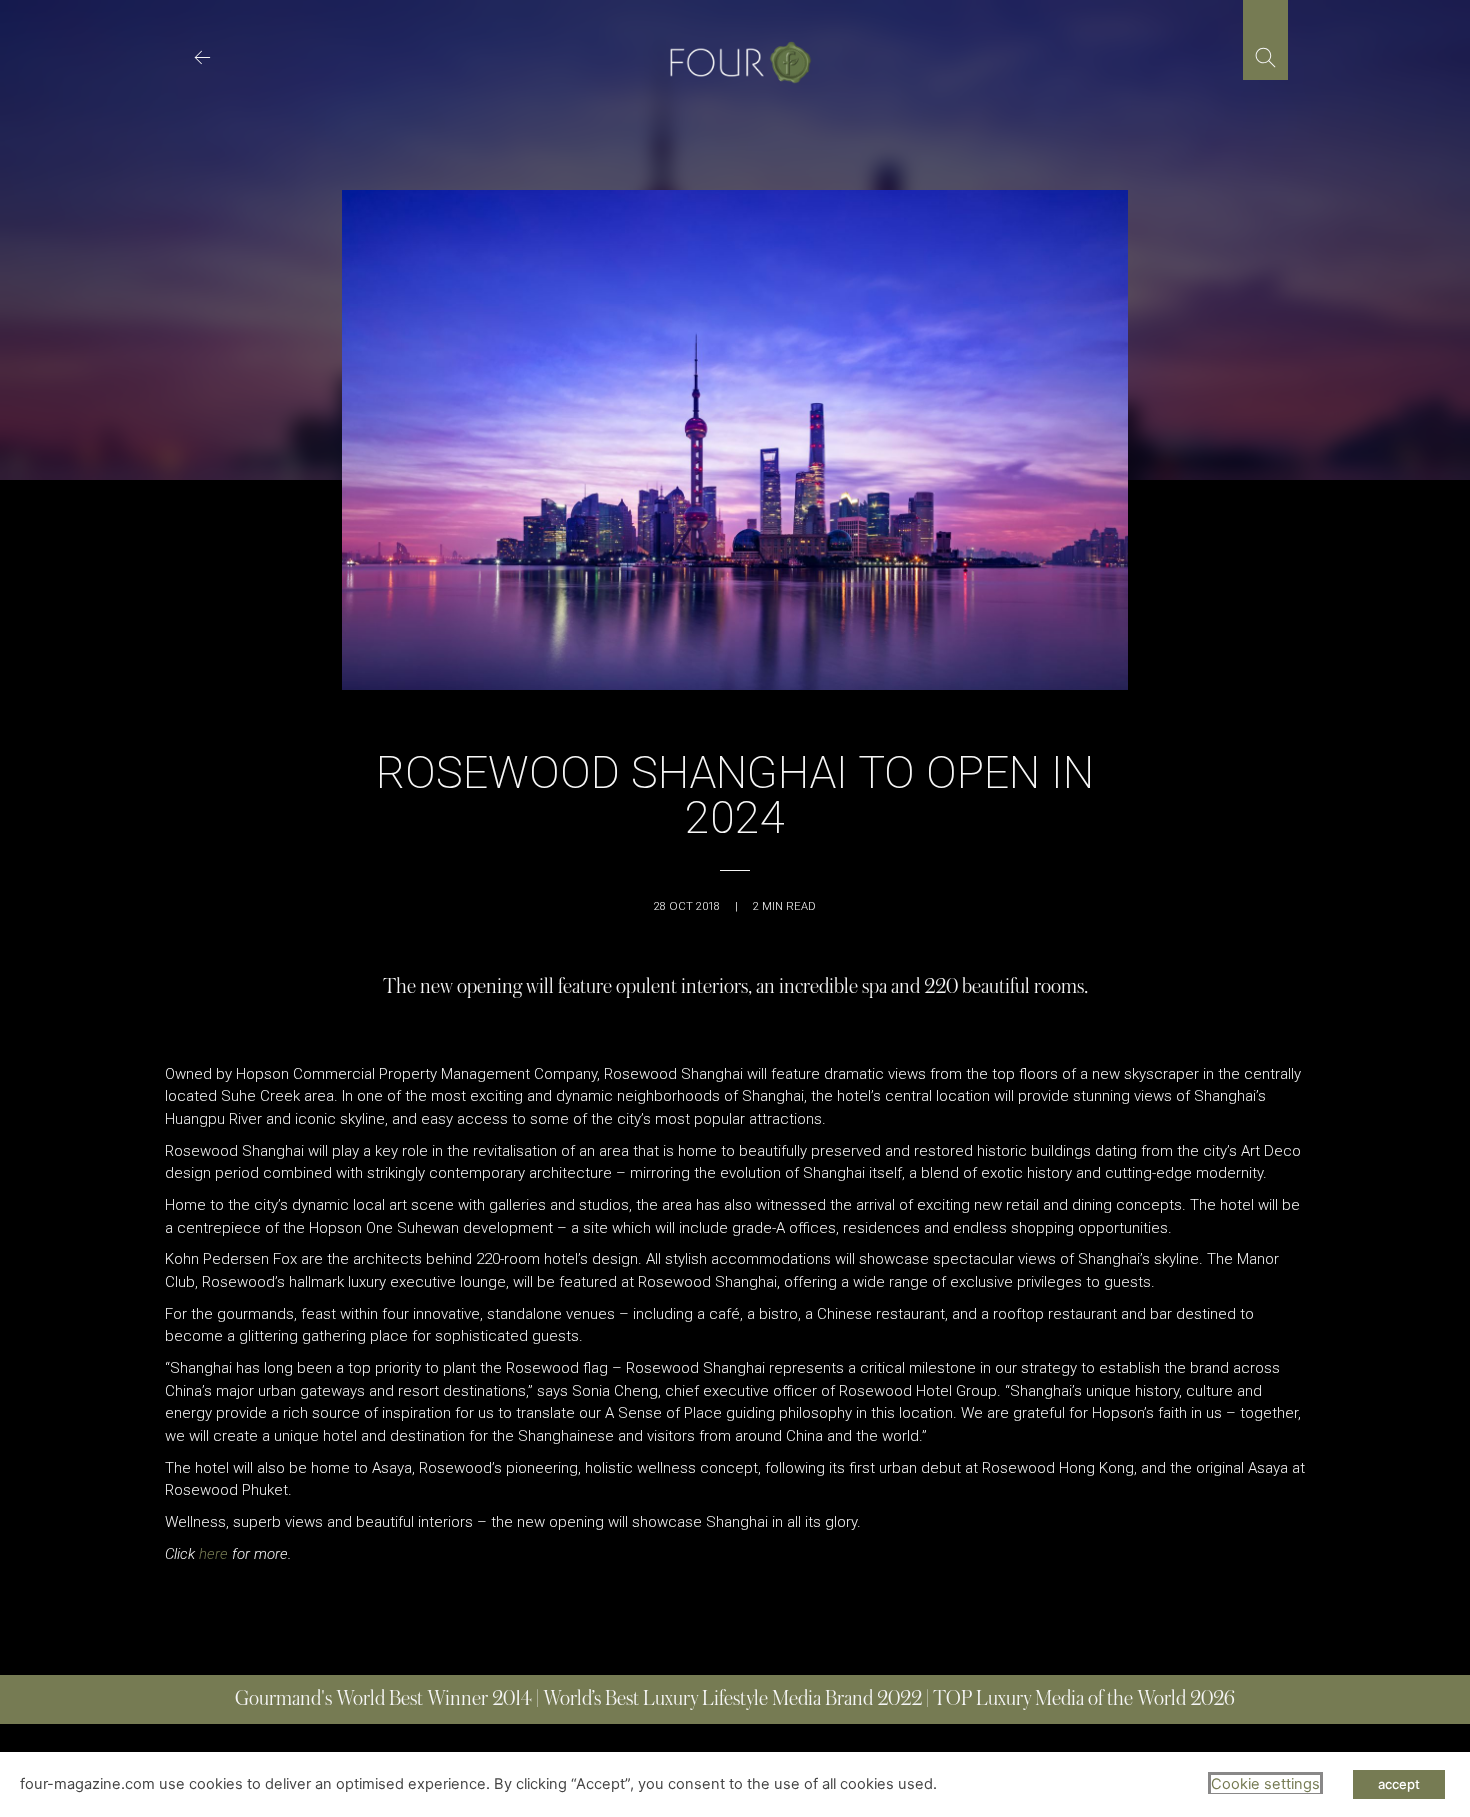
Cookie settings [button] (1265, 1784)
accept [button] (1399, 1784)
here (213, 1554)
